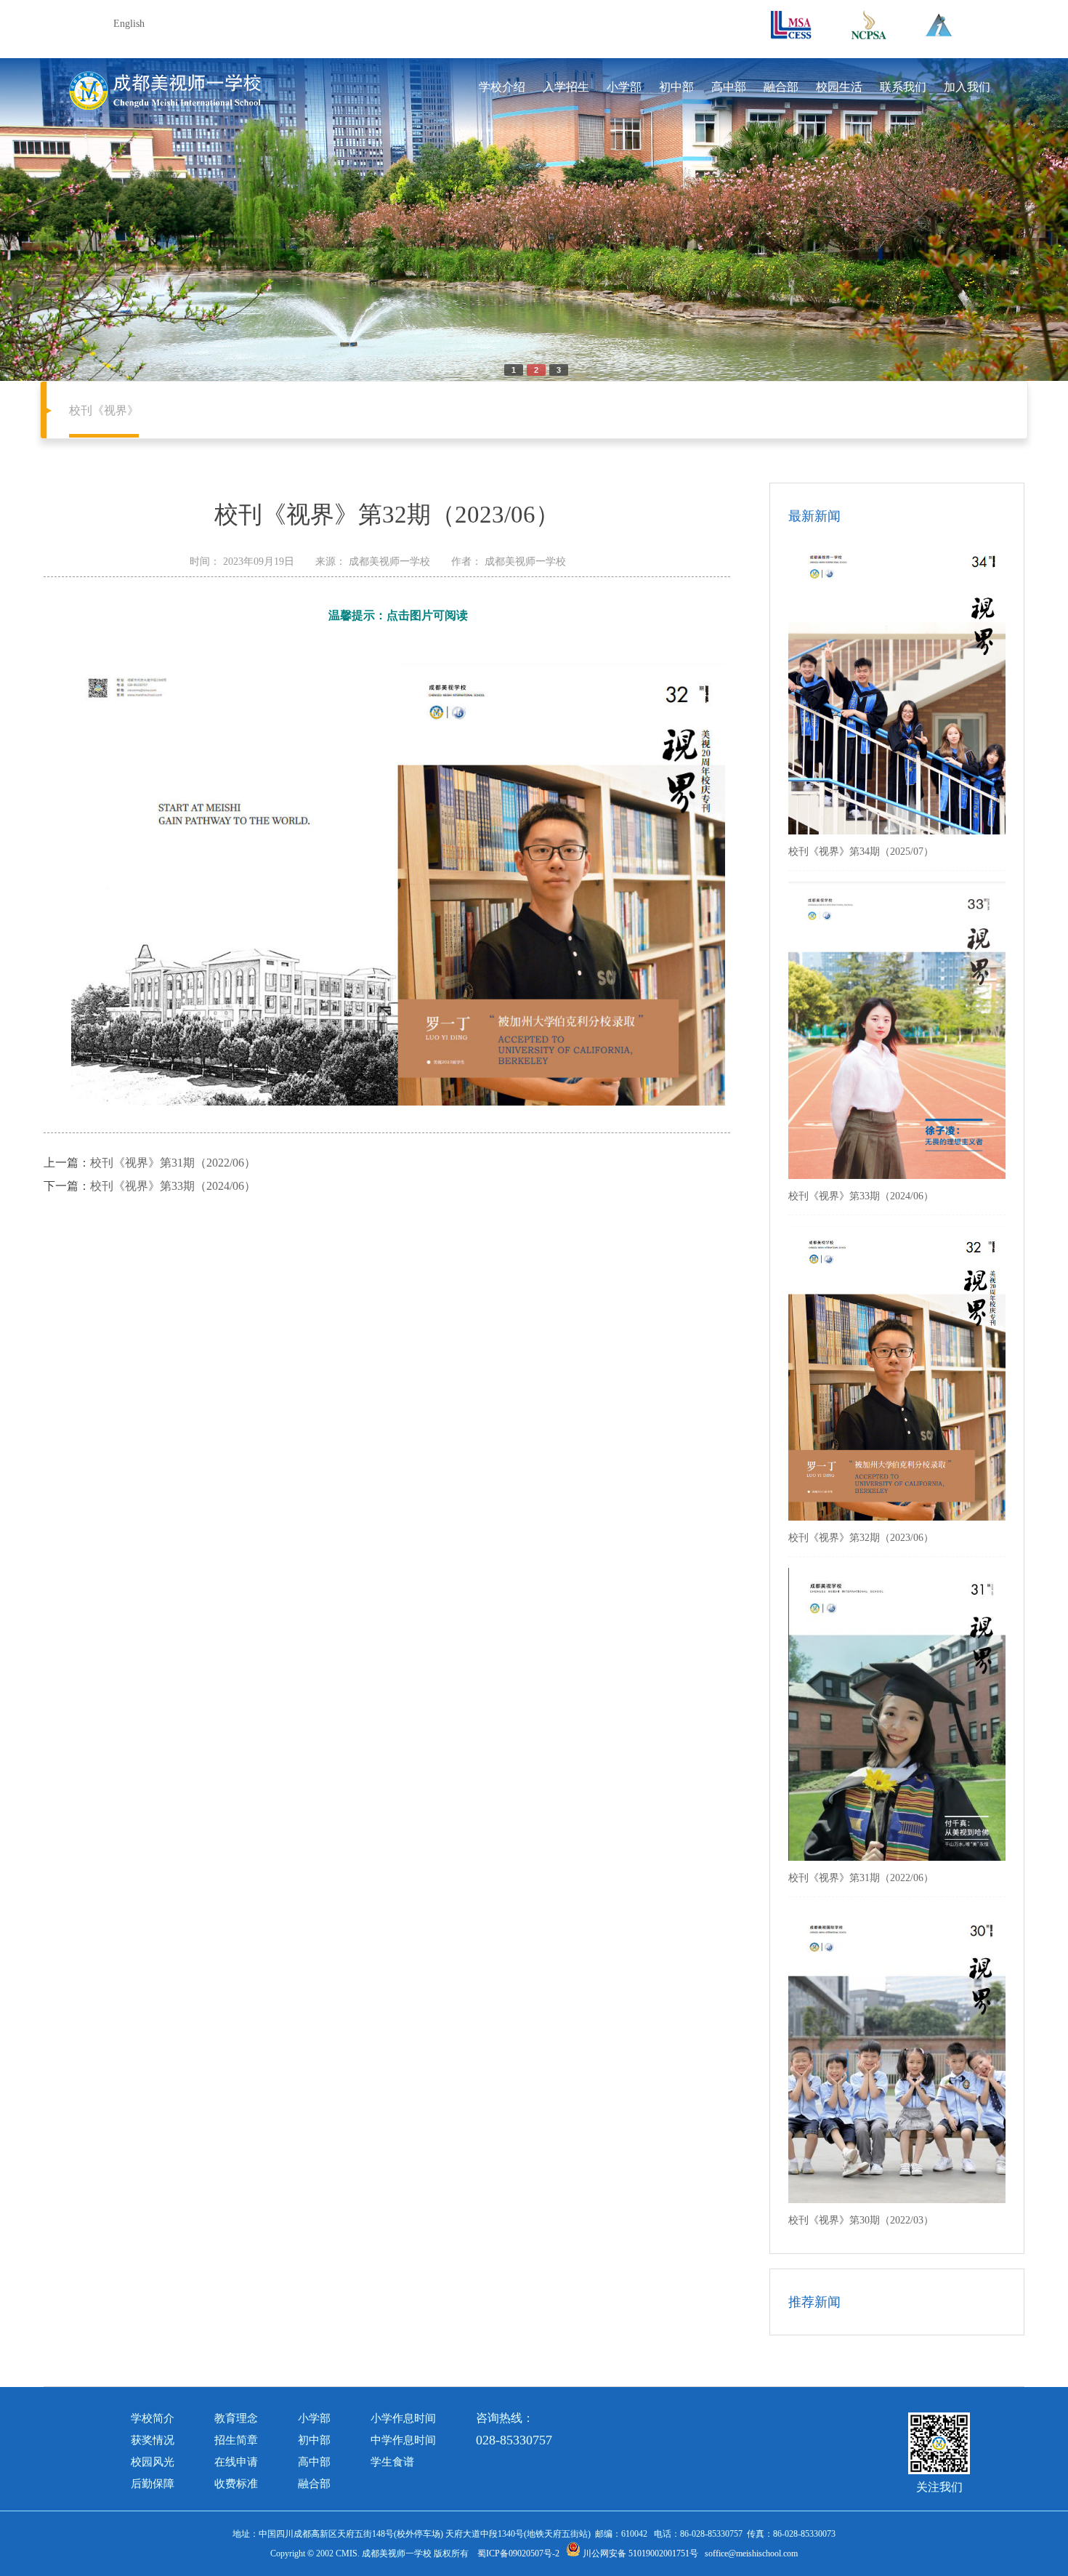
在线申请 (236, 2462)
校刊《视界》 (104, 410)
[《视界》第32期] (398, 1103)
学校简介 (153, 2418)
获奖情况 (153, 2440)
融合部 (781, 87)
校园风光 (153, 2462)
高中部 (729, 87)
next (961, 214)
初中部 (676, 87)
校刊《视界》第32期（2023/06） (861, 1538)
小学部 (624, 87)
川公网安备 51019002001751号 (639, 2553)
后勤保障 (153, 2484)
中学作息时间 (403, 2440)
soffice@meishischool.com (751, 2553)
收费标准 (236, 2484)
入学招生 (566, 87)
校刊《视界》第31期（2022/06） (173, 1163)
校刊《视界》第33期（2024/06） (173, 1186)
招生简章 (236, 2440)
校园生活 (839, 87)
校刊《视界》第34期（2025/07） (861, 852)
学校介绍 (502, 87)
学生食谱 (392, 2462)
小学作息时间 (403, 2418)
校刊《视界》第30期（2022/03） (861, 2220)
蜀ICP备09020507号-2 (518, 2553)
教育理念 (236, 2418)
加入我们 (967, 87)
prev (107, 214)
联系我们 (903, 87)
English (129, 24)
